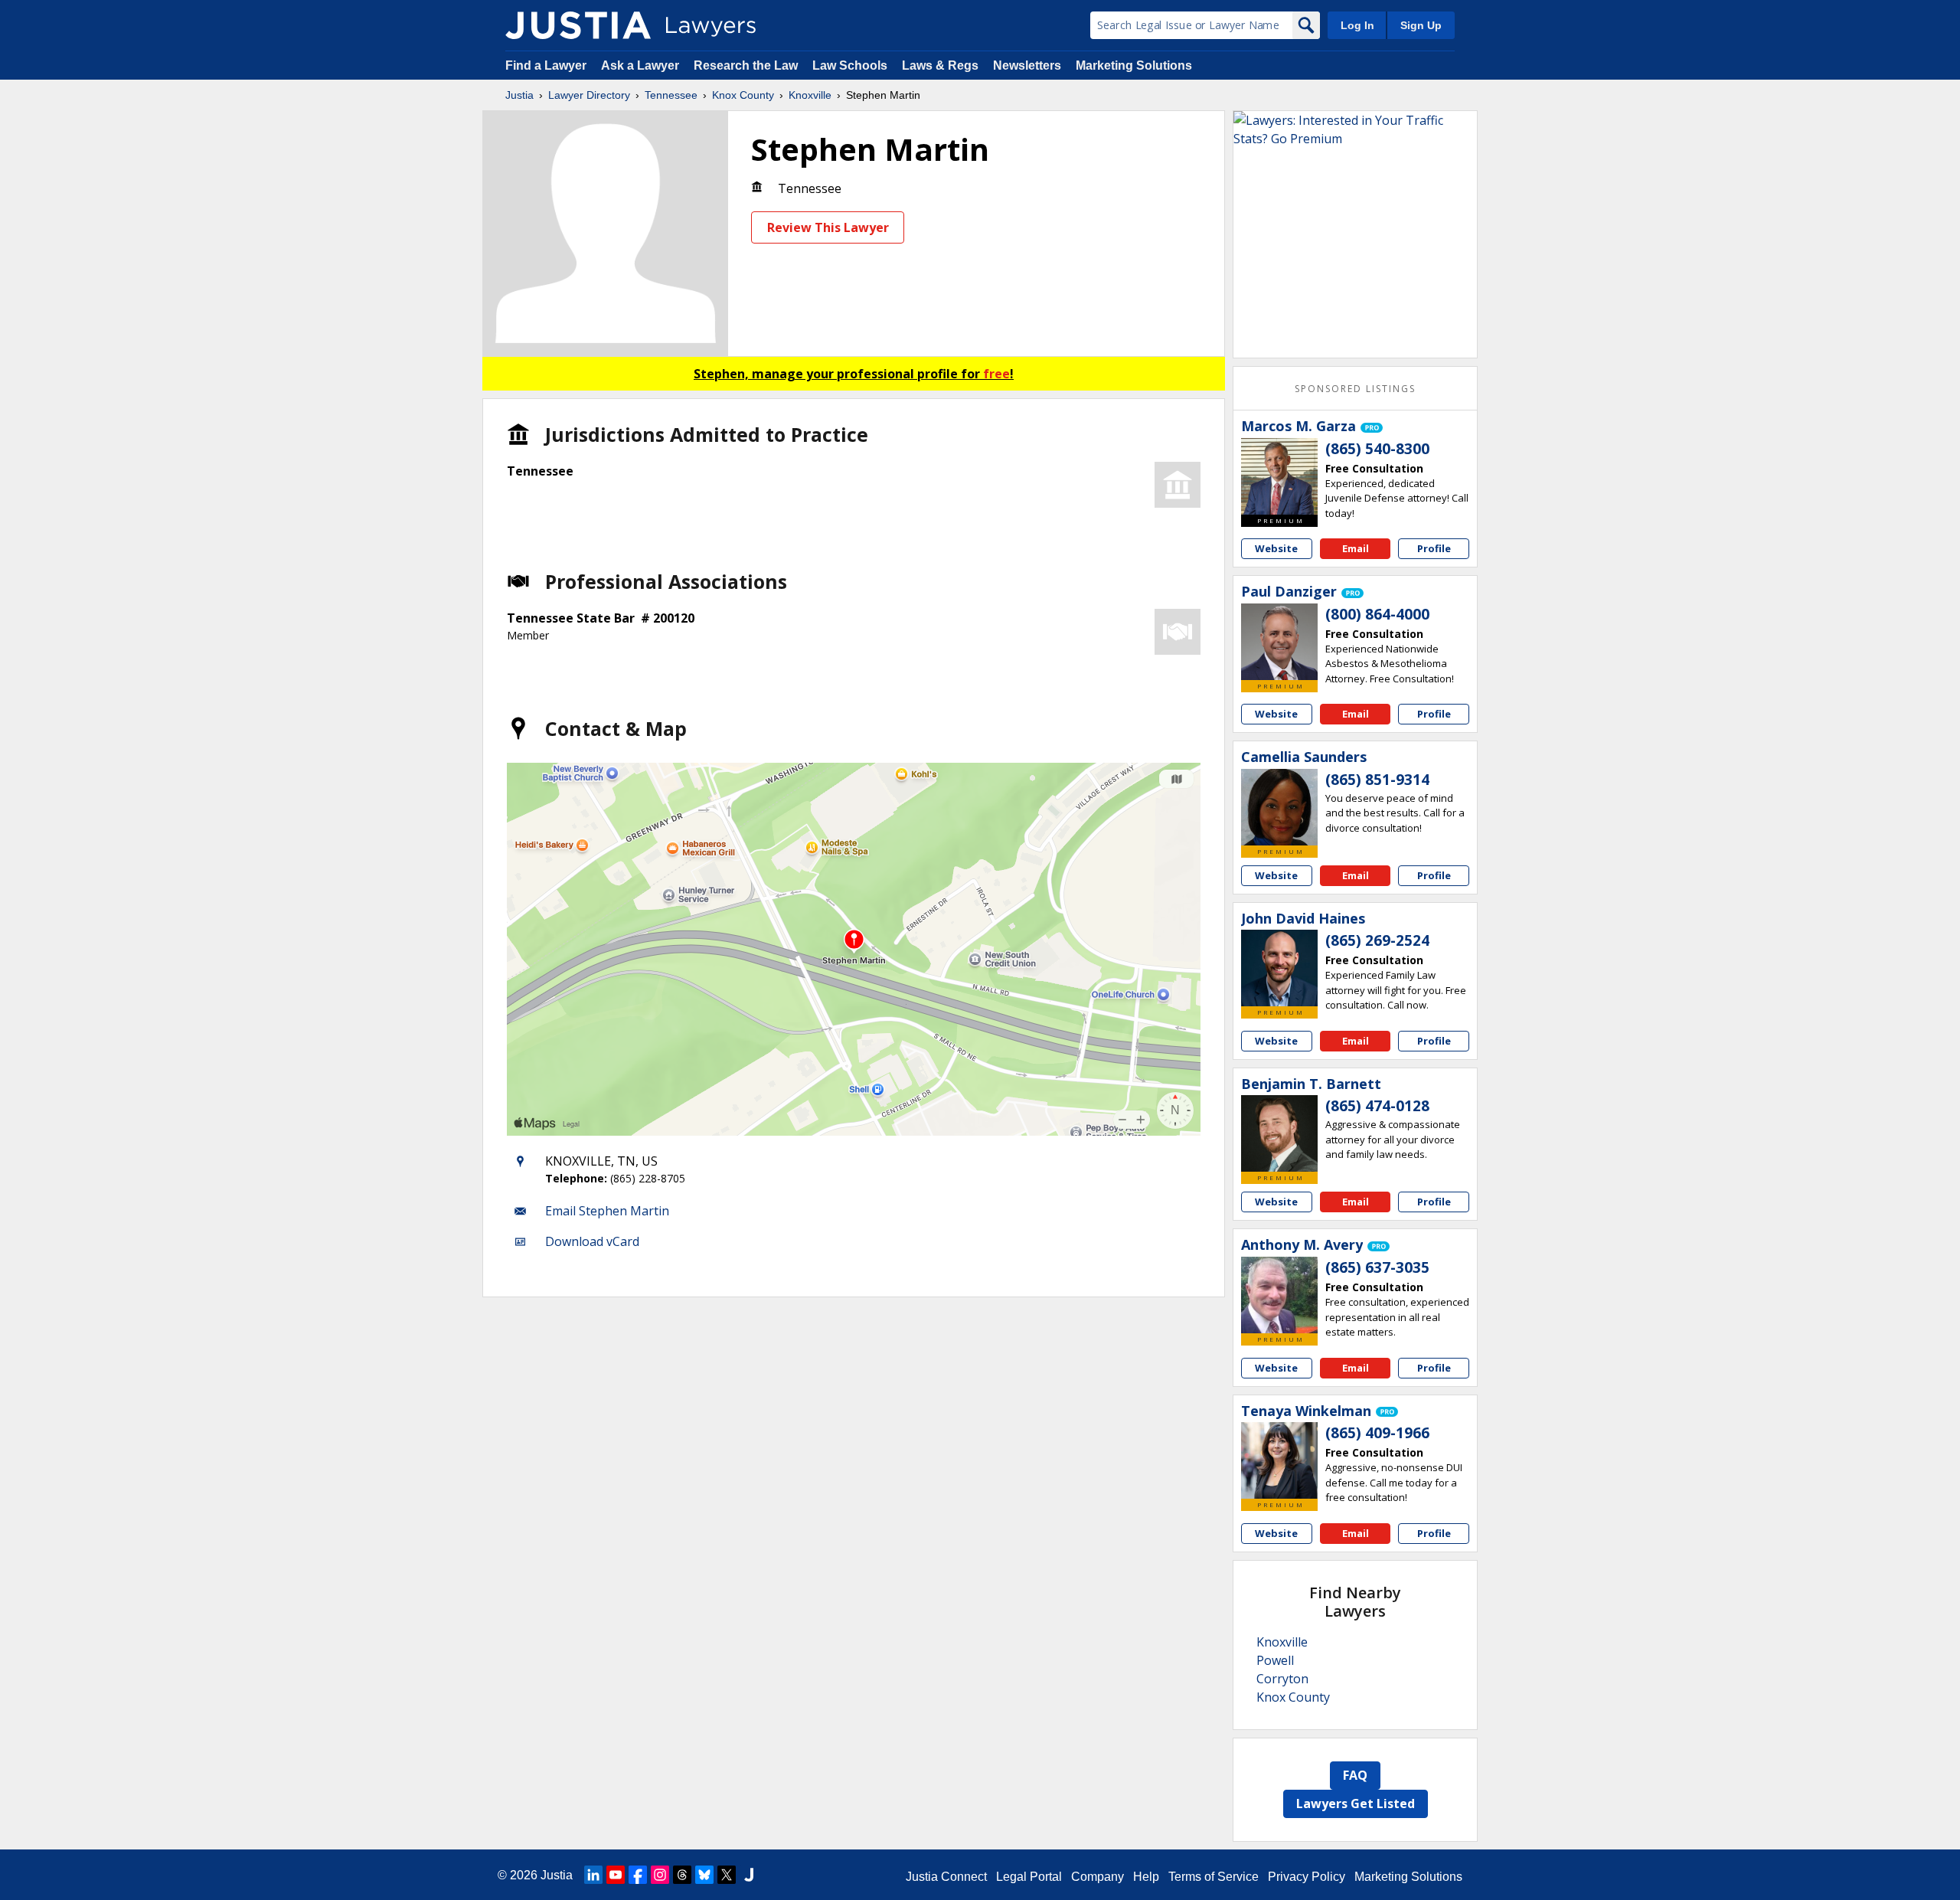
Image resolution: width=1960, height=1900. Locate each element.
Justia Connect (946, 1877)
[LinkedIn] (593, 1875)
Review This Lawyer (828, 227)
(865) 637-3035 (1377, 1267)
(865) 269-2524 (1377, 940)
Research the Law (746, 65)
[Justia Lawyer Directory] (578, 25)
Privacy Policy (1307, 1877)
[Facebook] (638, 1875)
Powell (1275, 1660)
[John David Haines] (1279, 968)
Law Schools (850, 65)
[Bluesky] (704, 1875)
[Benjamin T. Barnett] (1279, 1133)
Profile (1434, 548)
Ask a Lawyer (642, 65)
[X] (727, 1875)
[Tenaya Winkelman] (1279, 1460)
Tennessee (671, 95)
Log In (1357, 25)
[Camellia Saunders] (1279, 807)
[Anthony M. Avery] (1279, 1295)
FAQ (1355, 1775)
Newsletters (1027, 65)
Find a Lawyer (546, 65)
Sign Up (1421, 25)
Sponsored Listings (1355, 389)
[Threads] (682, 1875)
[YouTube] (616, 1875)
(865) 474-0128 (1377, 1106)
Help (1146, 1877)
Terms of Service (1214, 1877)
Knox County (743, 95)
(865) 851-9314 (1377, 780)
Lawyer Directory (589, 95)
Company (1098, 1877)
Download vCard (592, 1241)
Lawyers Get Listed (1356, 1804)
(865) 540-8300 (1377, 449)
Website (1276, 548)
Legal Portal (1029, 1877)
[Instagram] (660, 1875)
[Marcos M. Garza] (1279, 476)
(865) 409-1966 (1377, 1433)
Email (1356, 548)
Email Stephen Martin (607, 1211)
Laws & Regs (940, 65)
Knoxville (810, 95)
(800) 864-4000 (1377, 614)
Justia (519, 95)
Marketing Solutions (1134, 65)
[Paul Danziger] (1279, 642)
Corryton (1282, 1679)
